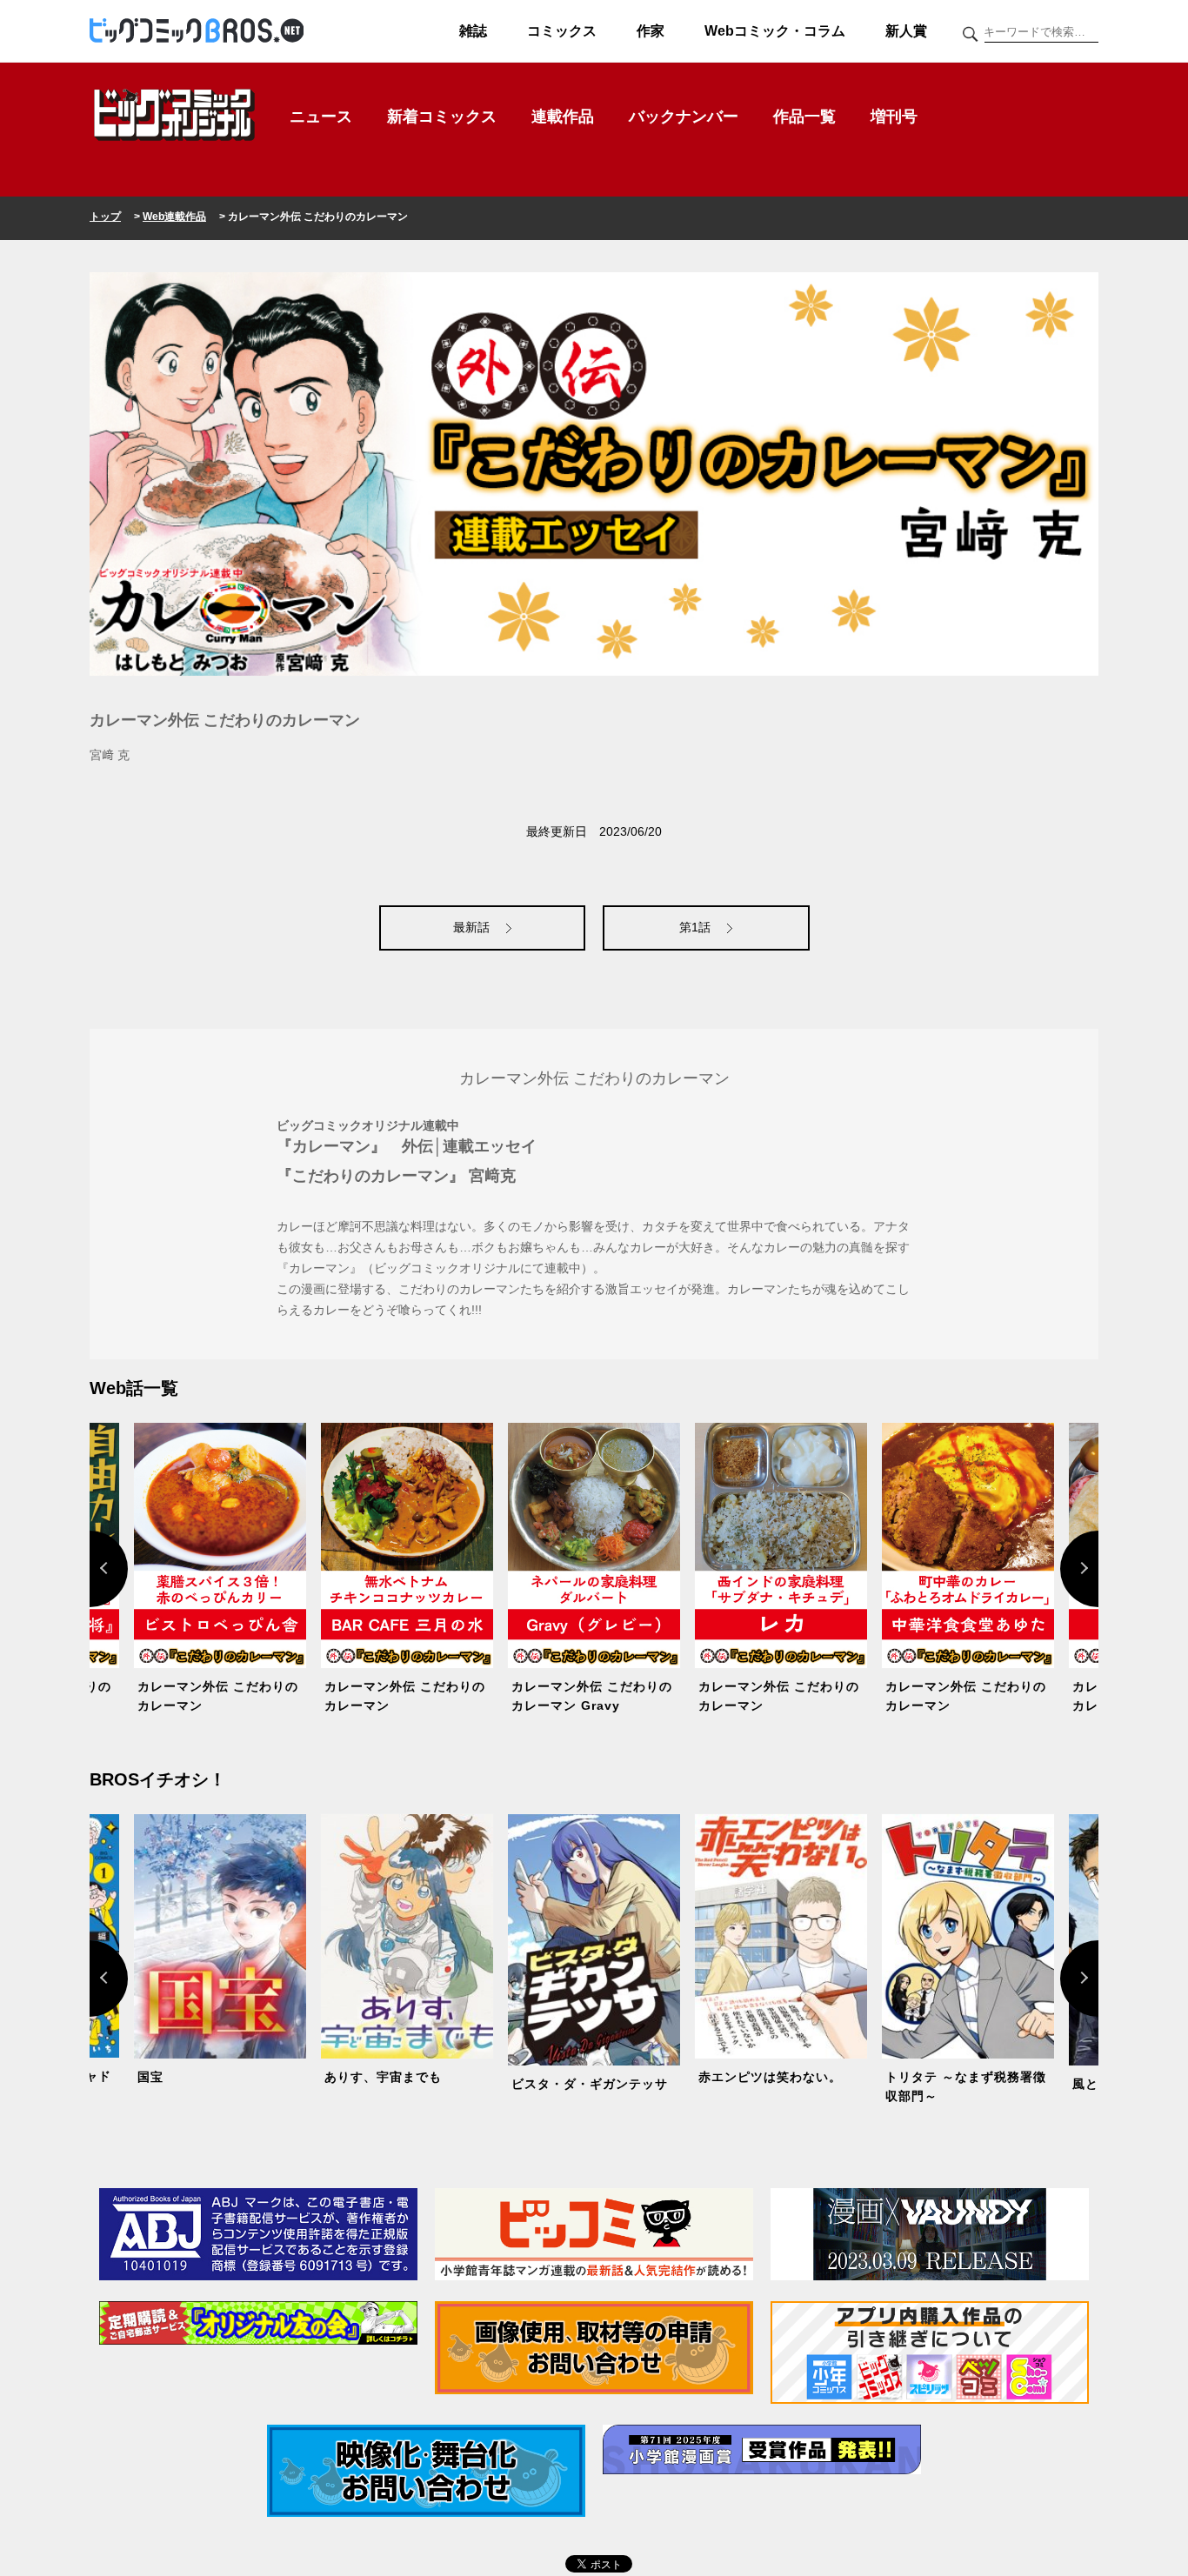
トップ (105, 217)
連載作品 (563, 117)
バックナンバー (684, 117)
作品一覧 (804, 117)
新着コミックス (442, 117)
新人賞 (906, 31)
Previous (90, 1569)
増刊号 (894, 117)
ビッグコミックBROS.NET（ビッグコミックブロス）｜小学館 (197, 31)
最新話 (473, 927)
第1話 (697, 927)
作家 (651, 31)
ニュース (321, 117)
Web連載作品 (174, 217)
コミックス (562, 31)
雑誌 (473, 31)
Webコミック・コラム (775, 31)
